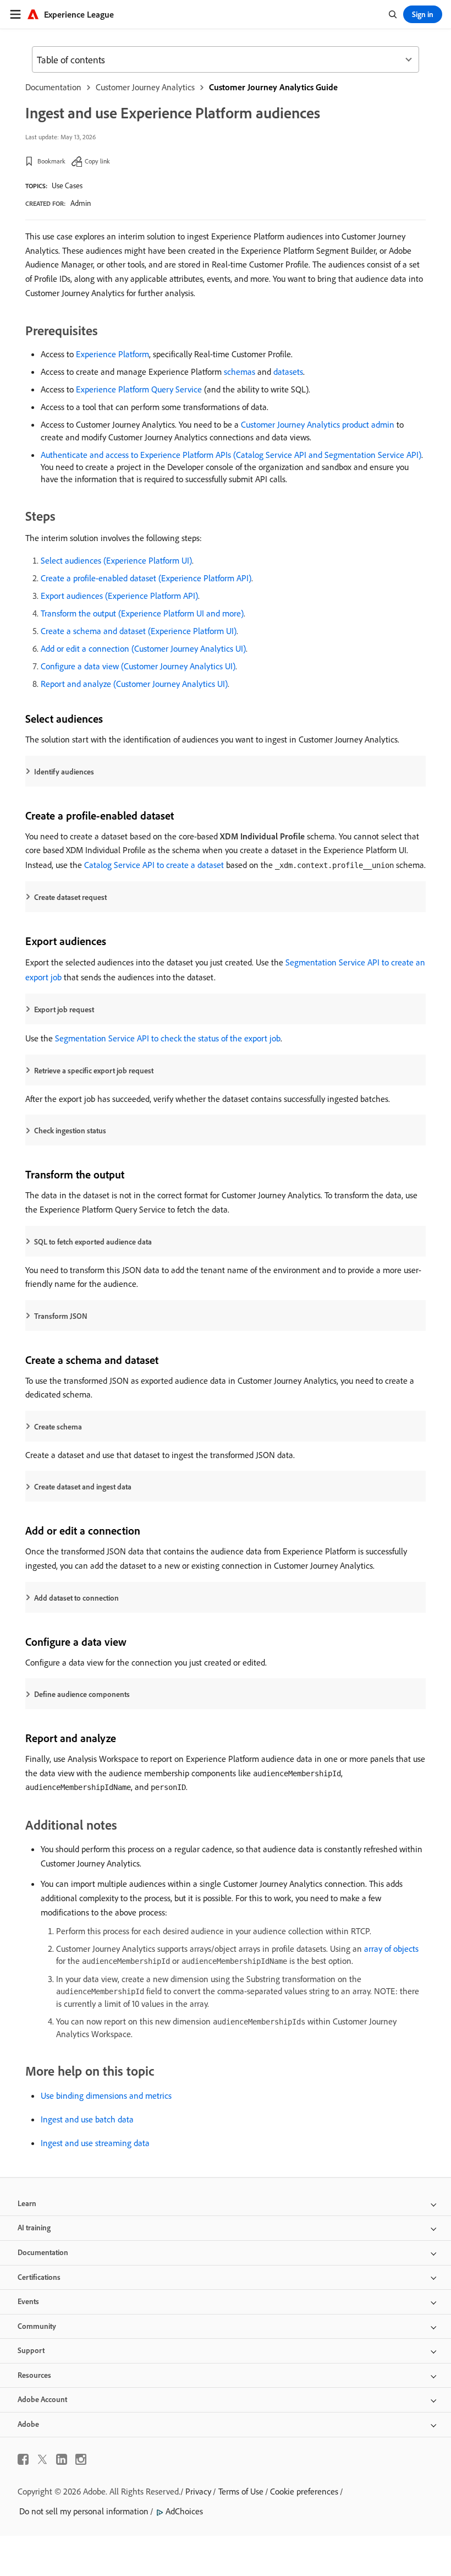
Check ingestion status (70, 1131)
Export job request (64, 1009)
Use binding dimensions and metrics (106, 2095)
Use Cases (67, 185)
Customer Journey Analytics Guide (273, 87)
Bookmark (51, 161)
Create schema (58, 1427)
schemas (240, 372)
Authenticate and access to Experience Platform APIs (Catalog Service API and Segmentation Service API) (231, 455)
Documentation (53, 87)
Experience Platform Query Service (139, 389)
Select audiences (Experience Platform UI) (116, 560)
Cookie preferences (304, 2491)
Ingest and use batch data (87, 2119)
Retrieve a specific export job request (94, 1071)
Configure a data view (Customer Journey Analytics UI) (138, 666)
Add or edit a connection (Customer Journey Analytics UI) (143, 648)
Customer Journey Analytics (145, 87)
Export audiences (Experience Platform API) (119, 596)
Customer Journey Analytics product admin (318, 424)
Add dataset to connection (76, 1598)
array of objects (391, 1949)
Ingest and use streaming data (95, 2143)
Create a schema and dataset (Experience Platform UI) (139, 631)
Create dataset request (70, 897)
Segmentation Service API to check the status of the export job (168, 1038)
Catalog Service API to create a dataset (154, 865)
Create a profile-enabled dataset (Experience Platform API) (146, 578)
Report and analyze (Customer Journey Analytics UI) (134, 684)
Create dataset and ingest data (83, 1487)
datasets (288, 372)
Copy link (97, 161)
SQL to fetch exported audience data (93, 1242)
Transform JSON (61, 1316)
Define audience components (82, 1694)
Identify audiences (64, 772)
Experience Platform (112, 354)
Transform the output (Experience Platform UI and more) (142, 613)
